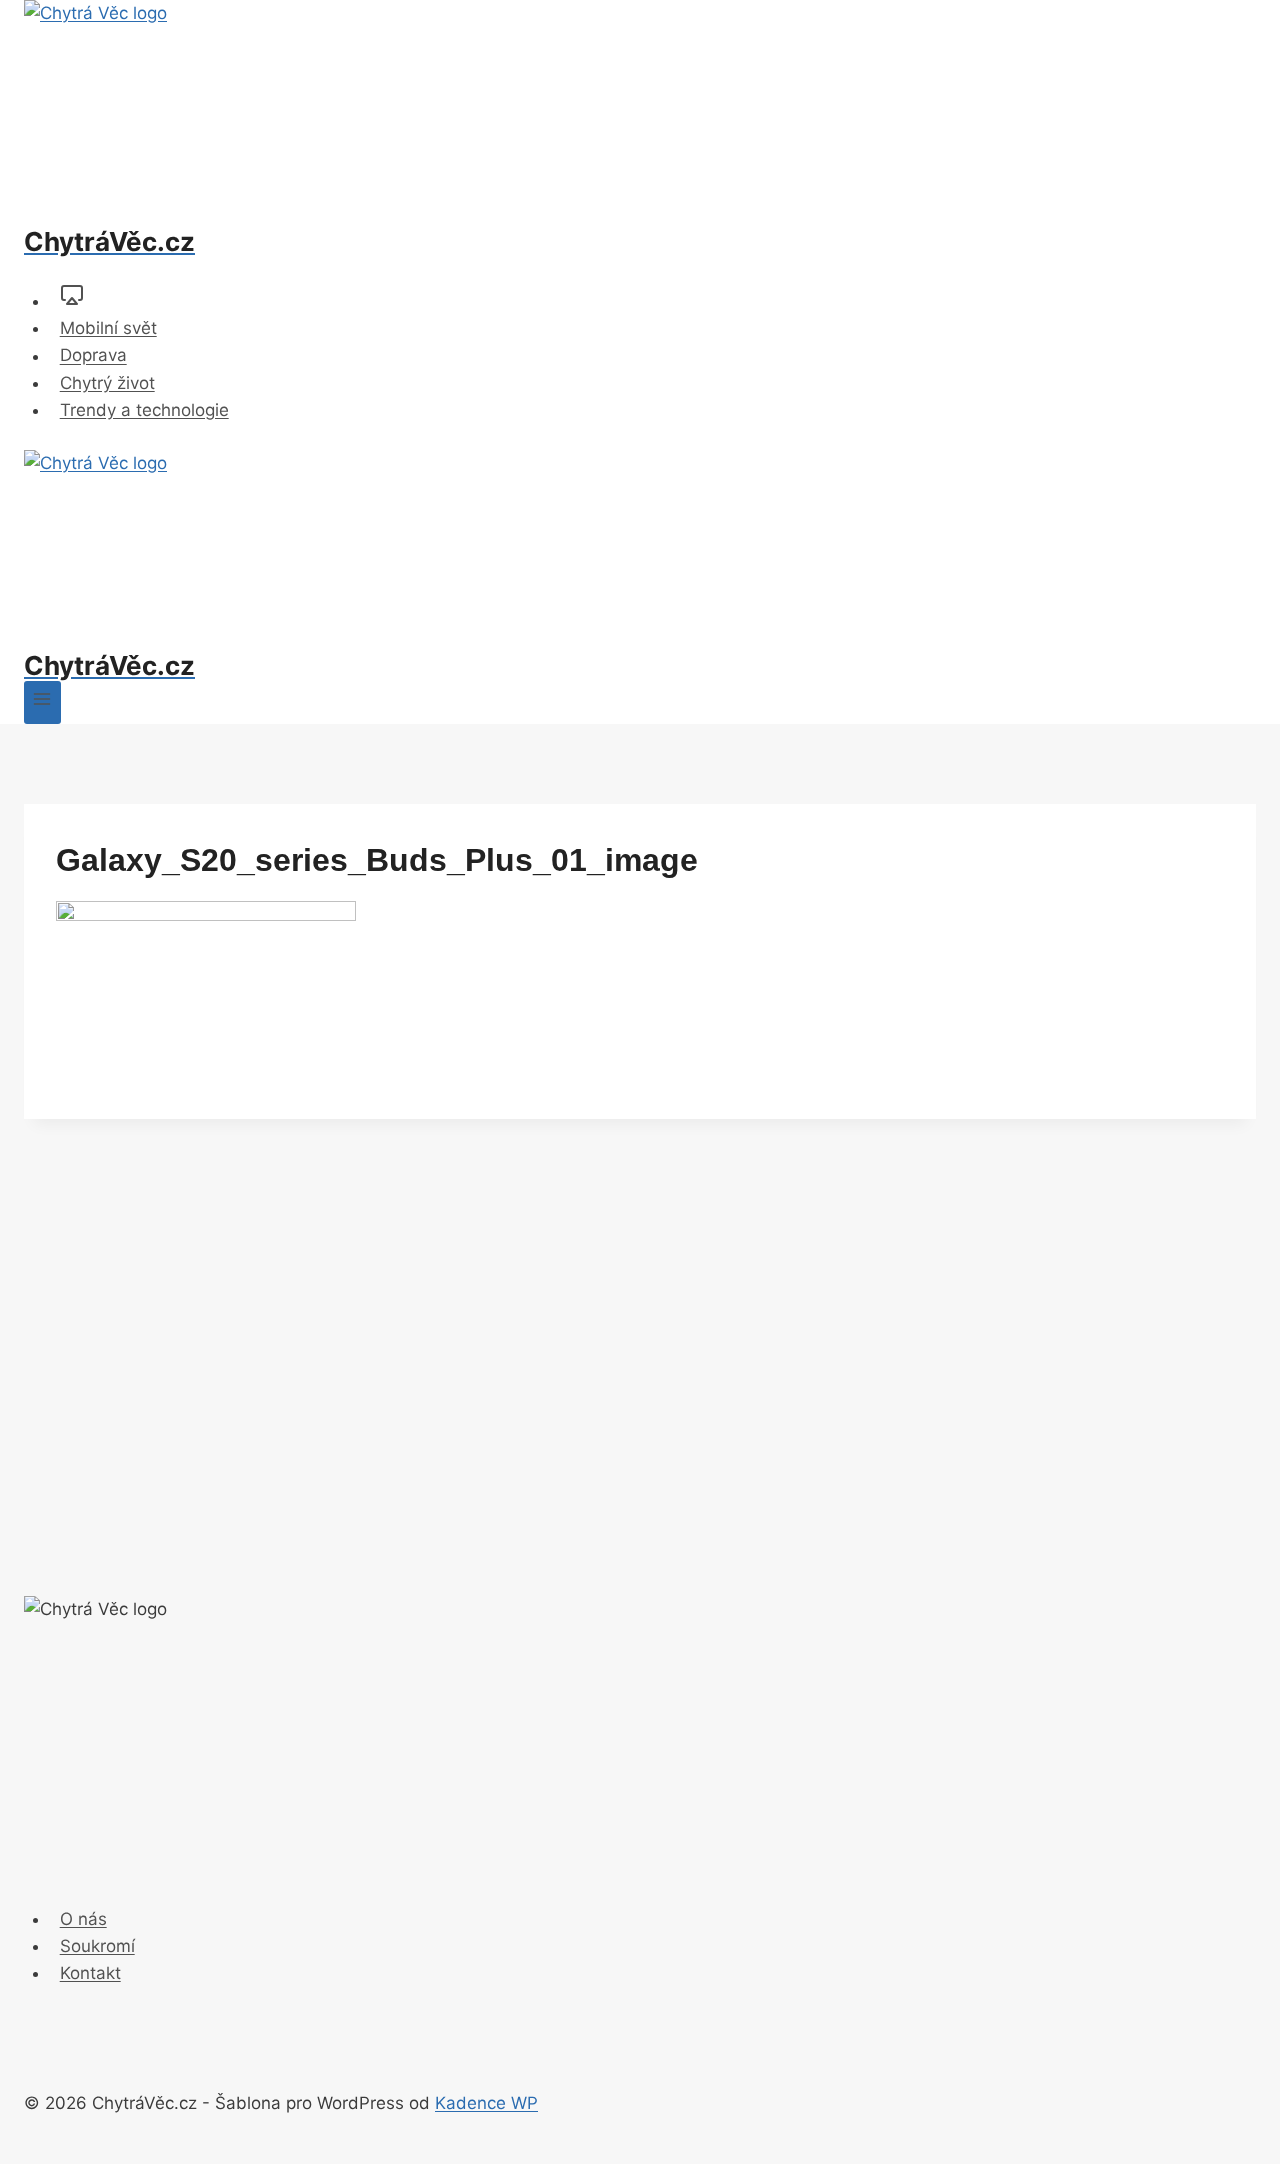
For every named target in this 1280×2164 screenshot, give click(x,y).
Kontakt (90, 1973)
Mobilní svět (108, 328)
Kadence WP (486, 2103)
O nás (83, 1919)
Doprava (93, 356)
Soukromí (97, 1946)
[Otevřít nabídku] (42, 702)
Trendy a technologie (144, 410)
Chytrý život (107, 383)
